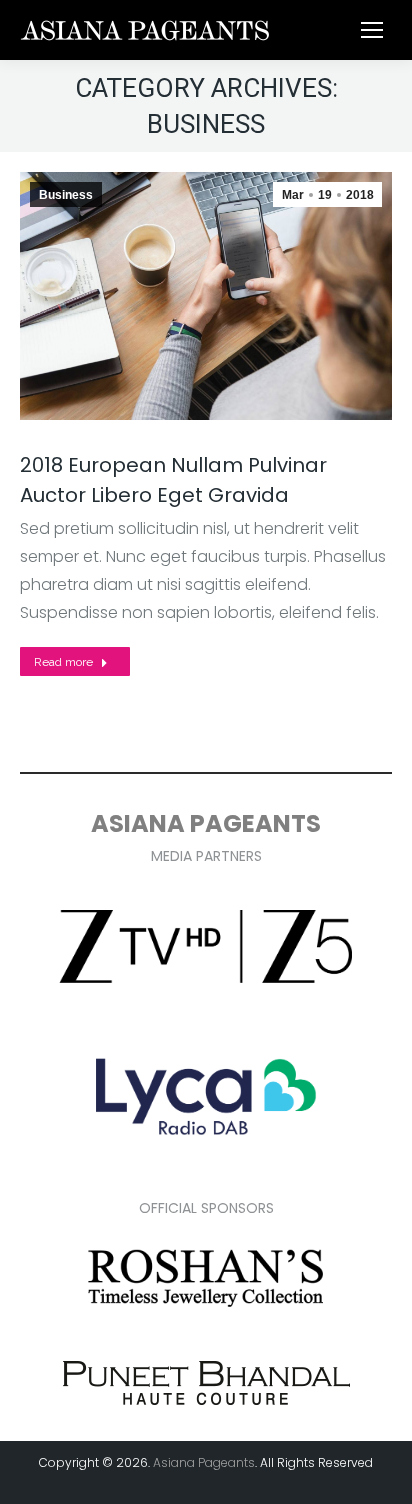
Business (66, 195)
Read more (63, 662)
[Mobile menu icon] (372, 30)
